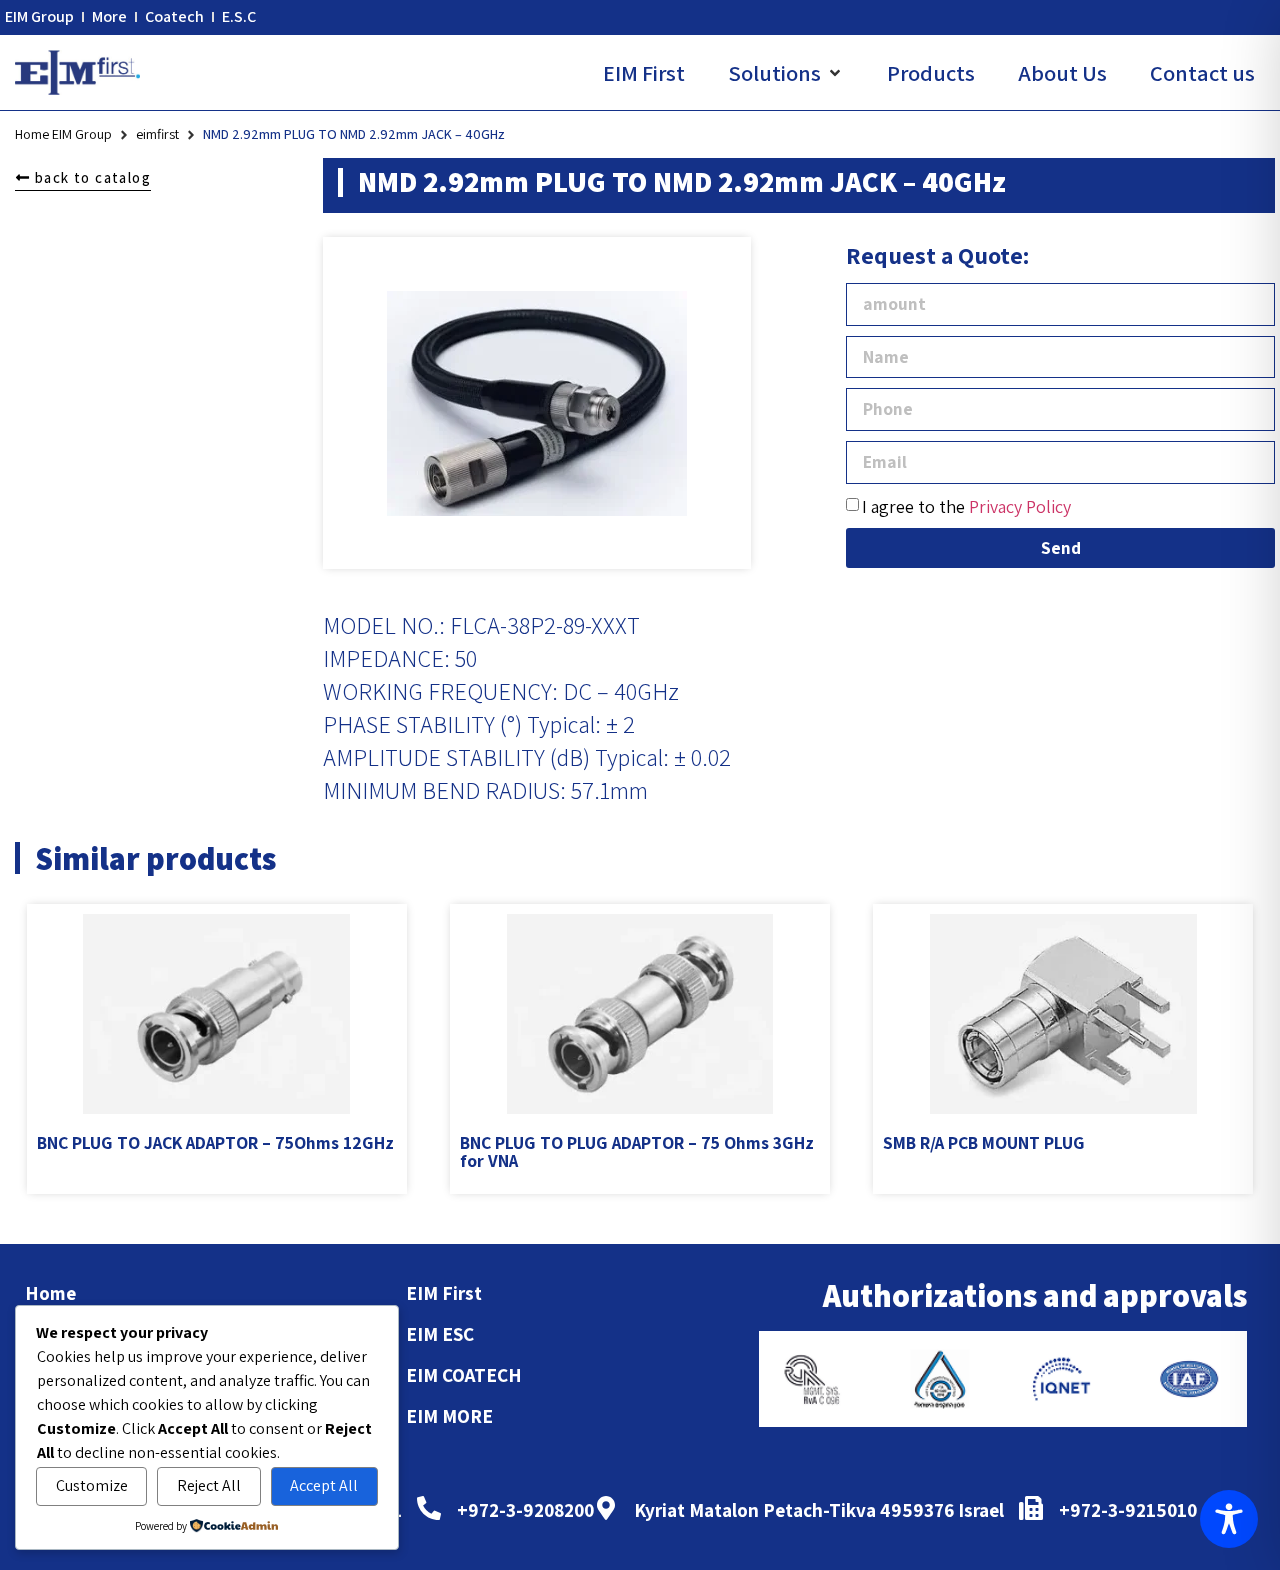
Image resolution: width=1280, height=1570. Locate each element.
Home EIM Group (63, 134)
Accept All (324, 1485)
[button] (786, 73)
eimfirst (157, 134)
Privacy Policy (1020, 506)
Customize (92, 1485)
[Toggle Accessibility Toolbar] (1229, 1519)
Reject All (209, 1485)
